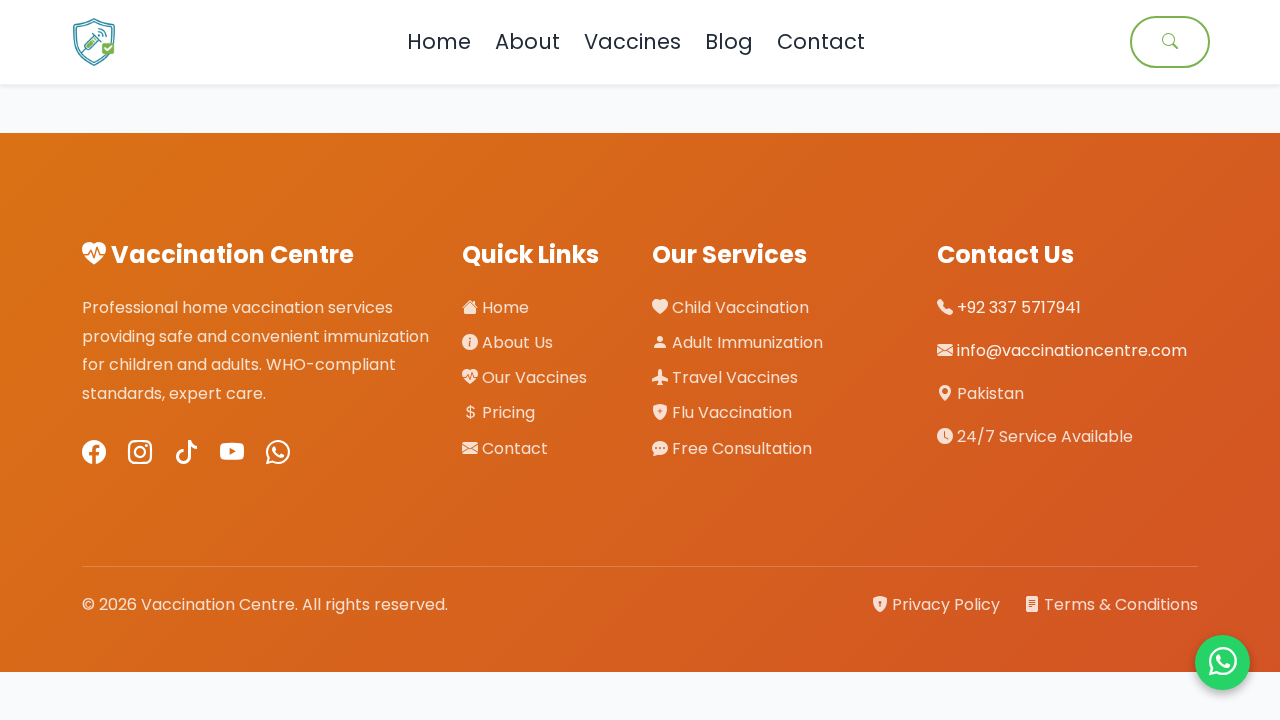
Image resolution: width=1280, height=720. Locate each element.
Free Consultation (740, 448)
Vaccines (632, 41)
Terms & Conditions (1119, 604)
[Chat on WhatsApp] (1222, 662)
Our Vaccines (532, 377)
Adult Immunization (745, 342)
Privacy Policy (946, 604)
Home (439, 41)
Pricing (506, 412)
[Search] (1170, 42)
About (527, 41)
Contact (821, 41)
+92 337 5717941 (1019, 307)
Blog (729, 41)
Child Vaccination (738, 307)
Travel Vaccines (733, 377)
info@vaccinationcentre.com (1072, 350)
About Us (515, 342)
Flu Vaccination (730, 412)
